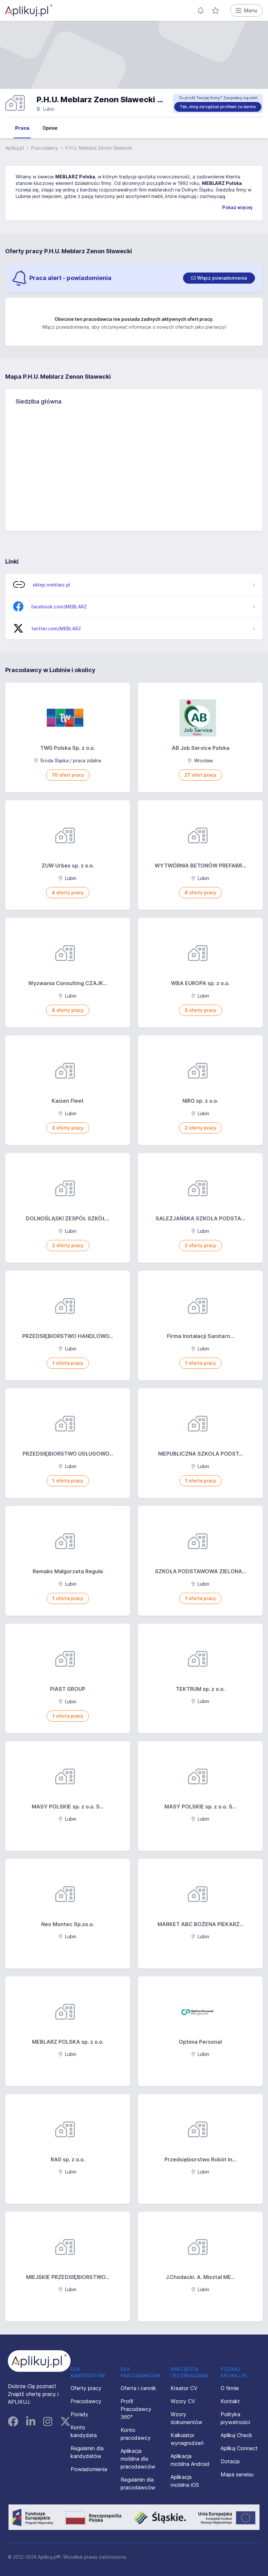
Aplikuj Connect (239, 2448)
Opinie (50, 128)
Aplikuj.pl (15, 148)
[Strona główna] (29, 10)
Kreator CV (184, 2388)
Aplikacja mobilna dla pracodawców (138, 2459)
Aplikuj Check (236, 2435)
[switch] (219, 278)
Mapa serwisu (237, 2474)
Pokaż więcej (237, 207)
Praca (22, 128)
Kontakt (230, 2401)
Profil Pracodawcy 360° (136, 2409)
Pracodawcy (45, 148)
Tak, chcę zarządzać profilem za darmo (218, 107)
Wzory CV (183, 2401)
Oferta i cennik (138, 2388)
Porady (79, 2414)
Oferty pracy (86, 2388)
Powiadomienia (89, 2469)
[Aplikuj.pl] (39, 2361)
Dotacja (230, 2461)
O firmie (230, 2388)
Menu (251, 10)
